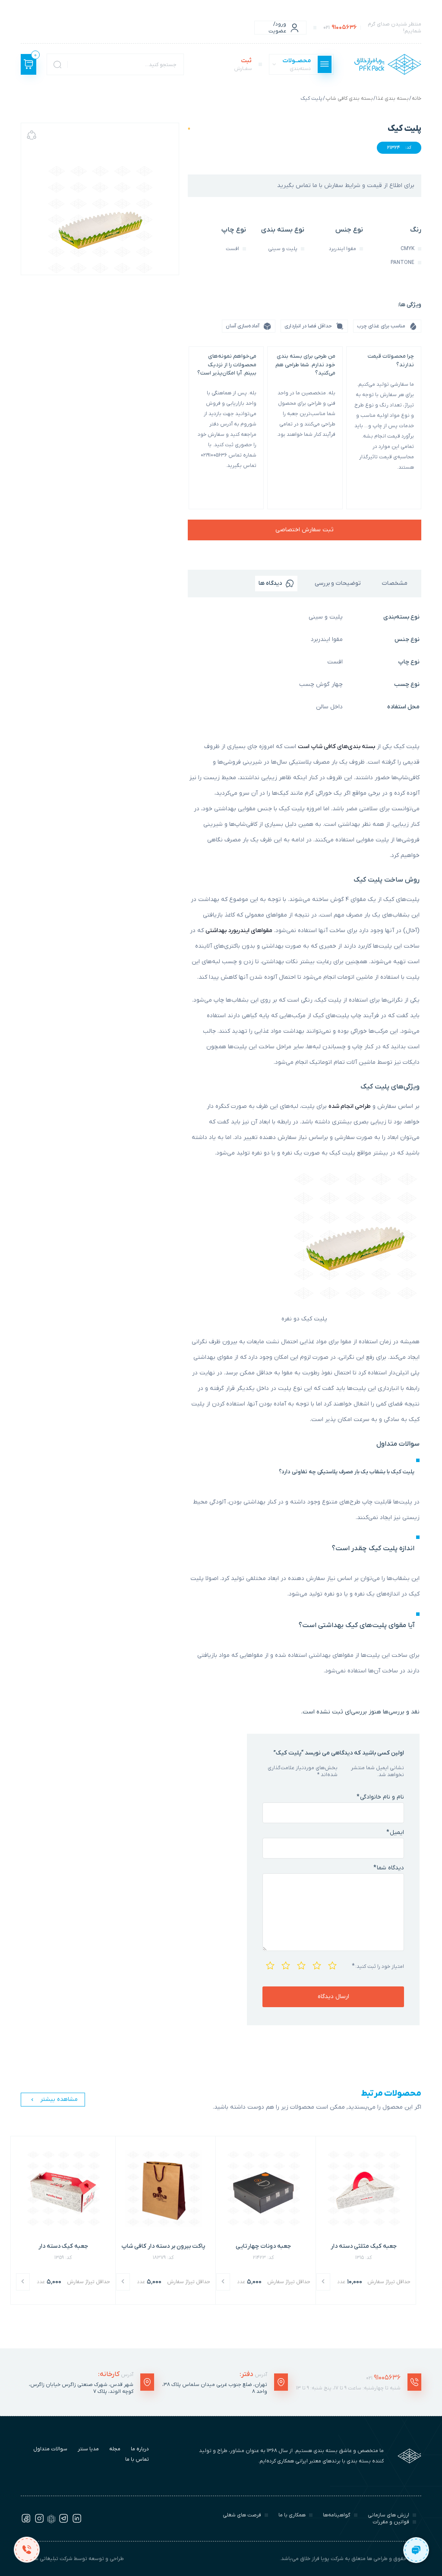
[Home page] (388, 64)
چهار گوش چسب (321, 684)
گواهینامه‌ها (337, 2515)
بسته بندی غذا (392, 98)
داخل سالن (329, 707)
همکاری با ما (292, 2515)
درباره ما (140, 2449)
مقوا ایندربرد (327, 639)
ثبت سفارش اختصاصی (305, 530)
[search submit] (57, 64)
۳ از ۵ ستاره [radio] (300, 1964)
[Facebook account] (26, 2522)
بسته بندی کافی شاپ (349, 98)
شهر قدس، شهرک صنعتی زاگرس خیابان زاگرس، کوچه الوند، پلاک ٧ (81, 2388)
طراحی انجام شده (350, 1106)
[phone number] (27, 2549)
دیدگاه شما (389, 1868)
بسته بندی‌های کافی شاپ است (336, 747)
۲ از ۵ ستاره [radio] (316, 1964)
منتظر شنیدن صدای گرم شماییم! (372, 28)
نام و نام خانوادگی (380, 1797)
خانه (417, 98)
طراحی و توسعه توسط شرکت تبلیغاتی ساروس (72, 2559)
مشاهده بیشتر (59, 2099)
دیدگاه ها (270, 583)
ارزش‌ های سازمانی (388, 2515)
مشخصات (395, 583)
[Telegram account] (63, 2522)
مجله (115, 2449)
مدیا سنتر (88, 2449)
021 (383, 2378)
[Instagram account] (39, 2522)
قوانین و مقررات (391, 2522)
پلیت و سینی (326, 617)
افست (335, 662)
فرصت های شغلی (242, 2515)
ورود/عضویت (277, 28)
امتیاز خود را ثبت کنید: (378, 1966)
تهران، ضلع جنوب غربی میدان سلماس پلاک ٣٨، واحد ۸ (215, 2388)
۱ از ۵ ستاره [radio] (331, 1964)
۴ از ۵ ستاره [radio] (285, 1964)
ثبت (243, 64)
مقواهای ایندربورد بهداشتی (239, 931)
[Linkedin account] (77, 2522)
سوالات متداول (50, 2449)
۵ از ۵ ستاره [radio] (269, 1964)
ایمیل (395, 1832)
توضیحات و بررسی (338, 583)
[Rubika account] (51, 2522)
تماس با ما (137, 2459)
